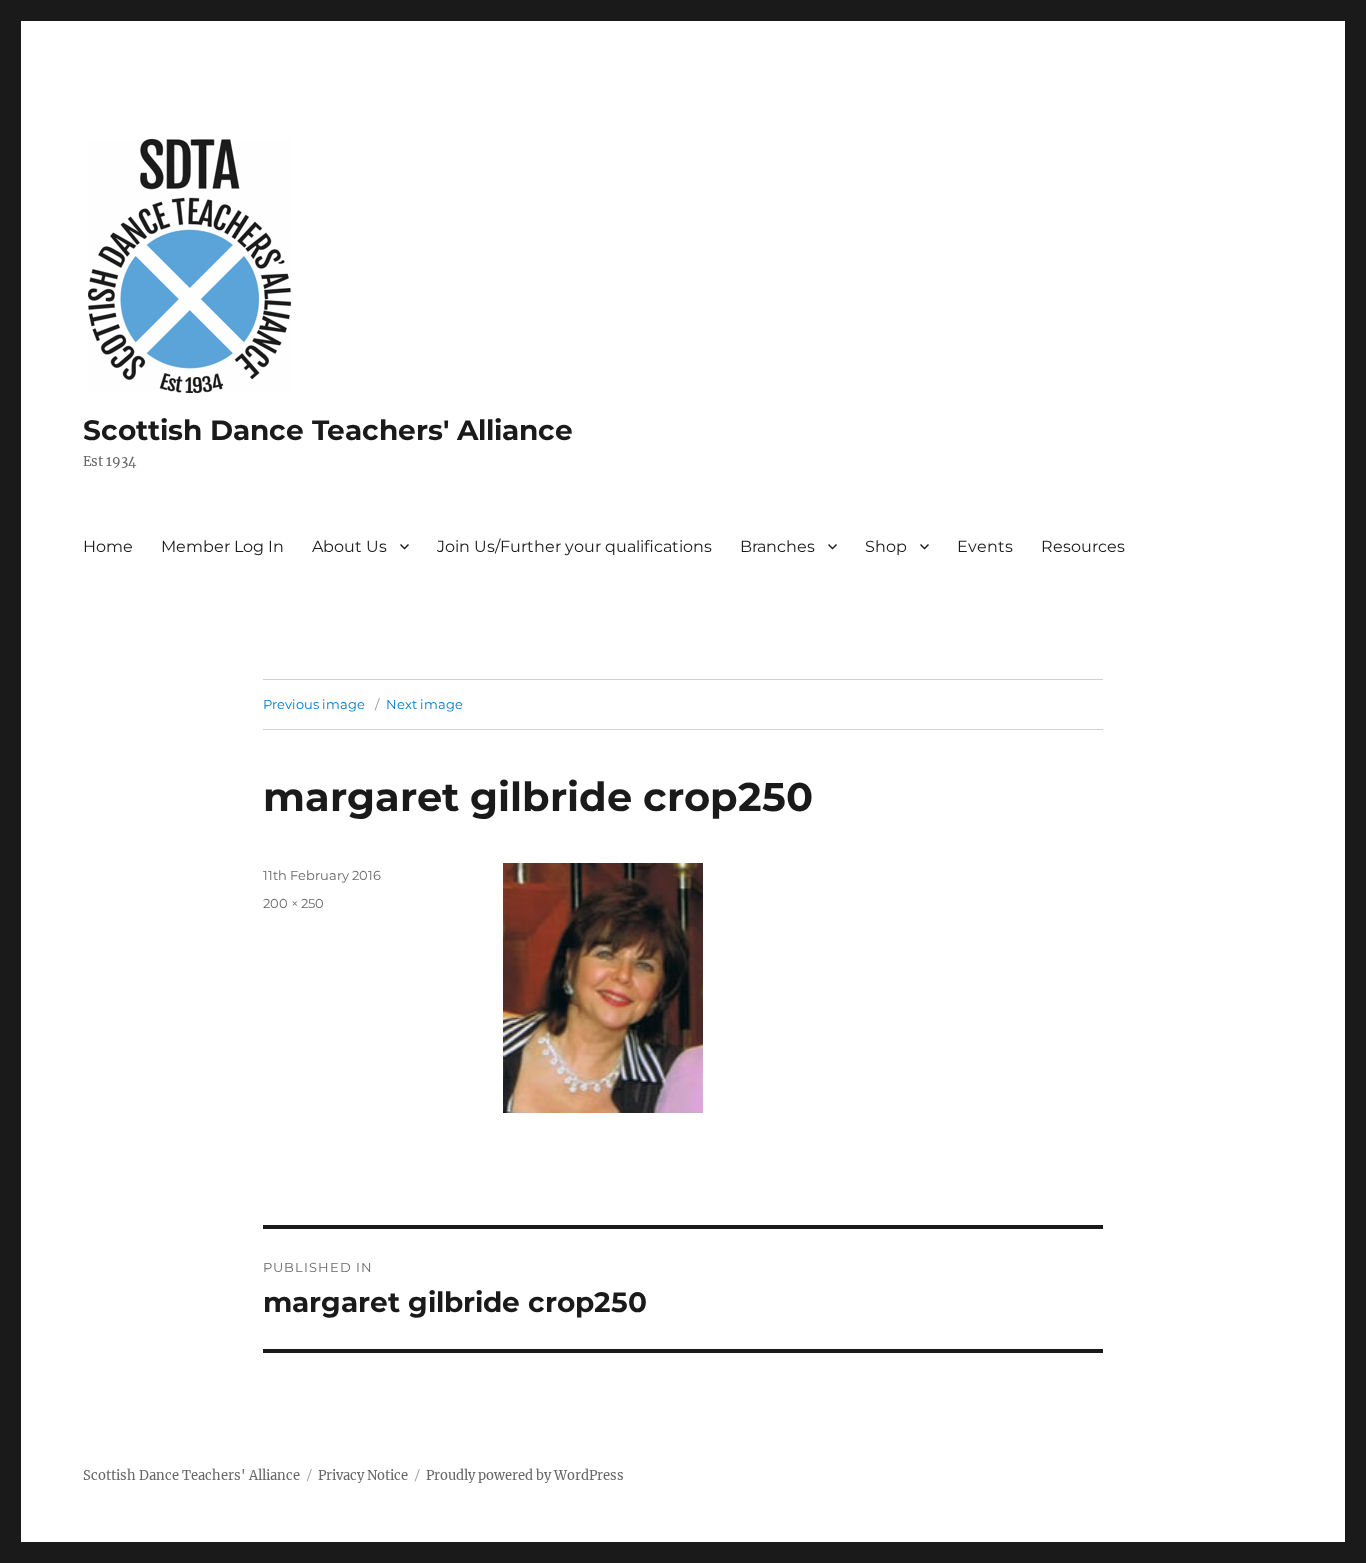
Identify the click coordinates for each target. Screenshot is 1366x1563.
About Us (349, 546)
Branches (777, 546)
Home (108, 546)
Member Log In (222, 546)
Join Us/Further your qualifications (574, 546)
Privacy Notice (363, 1475)
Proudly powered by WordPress (525, 1475)
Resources (1083, 546)
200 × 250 (293, 903)
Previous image (314, 704)
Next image (424, 704)
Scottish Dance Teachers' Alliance (328, 430)
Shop (886, 546)
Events (985, 546)
